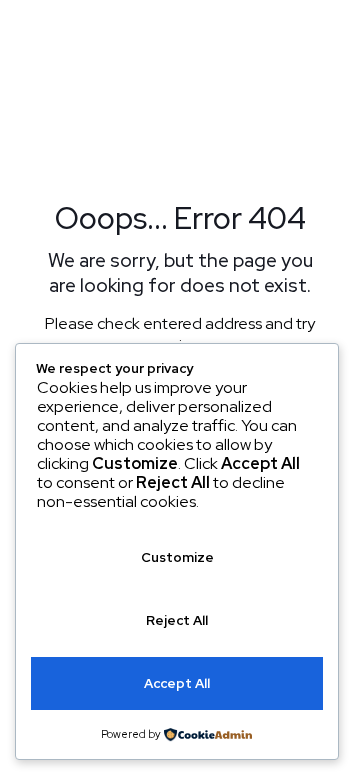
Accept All (177, 683)
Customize (177, 557)
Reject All (177, 620)
